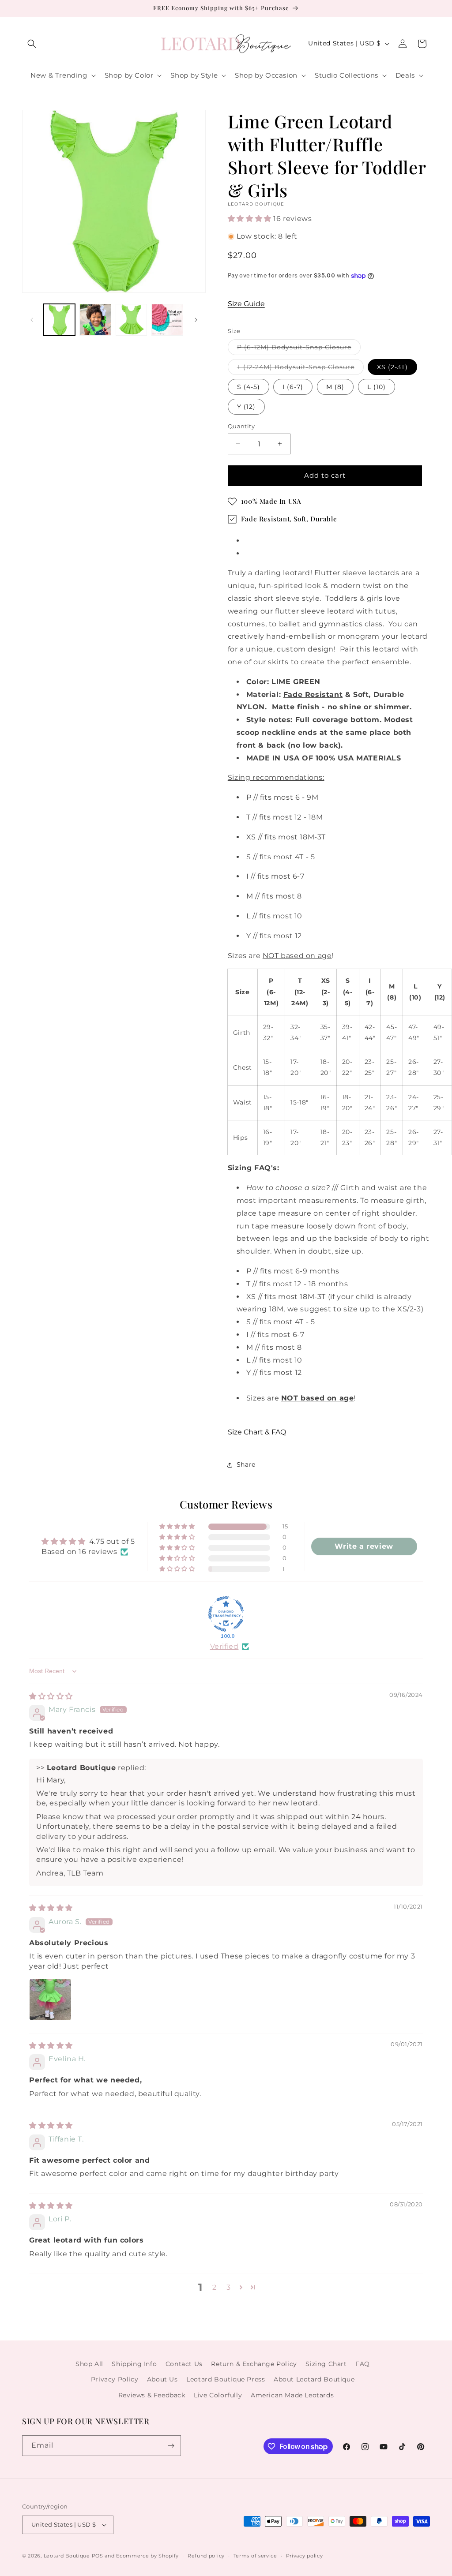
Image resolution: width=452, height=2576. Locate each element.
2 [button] (215, 2287)
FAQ (363, 2364)
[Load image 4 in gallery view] (167, 320)
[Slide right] (196, 320)
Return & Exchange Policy (254, 2364)
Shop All (89, 2364)
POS (98, 2556)
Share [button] (246, 1464)
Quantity (241, 426)
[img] (51, 1696)
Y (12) (246, 407)
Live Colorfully (218, 2395)
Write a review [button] (364, 1546)
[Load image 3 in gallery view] (131, 320)
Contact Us (184, 2364)
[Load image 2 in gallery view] (95, 320)
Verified (224, 1646)
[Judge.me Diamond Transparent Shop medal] (226, 1614)
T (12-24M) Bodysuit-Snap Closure (300, 369)
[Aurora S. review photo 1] (50, 1999)
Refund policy (206, 2556)
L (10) (377, 387)
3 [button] (229, 2287)
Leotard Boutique (67, 2556)
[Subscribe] (171, 2446)
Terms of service (255, 2556)
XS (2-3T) (392, 367)
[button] (32, 44)
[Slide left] (32, 320)
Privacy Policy (115, 2379)
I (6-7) (293, 387)
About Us (162, 2379)
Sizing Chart (326, 2364)
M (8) (335, 387)
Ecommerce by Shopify (147, 2556)
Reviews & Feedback (152, 2395)
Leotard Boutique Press (226, 2379)
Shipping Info (134, 2364)
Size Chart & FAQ (257, 1432)
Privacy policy (305, 2556)
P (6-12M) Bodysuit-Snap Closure (299, 349)
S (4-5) (249, 387)
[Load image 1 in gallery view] (59, 320)
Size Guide (246, 304)
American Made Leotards (292, 2395)
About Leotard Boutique (314, 2379)
